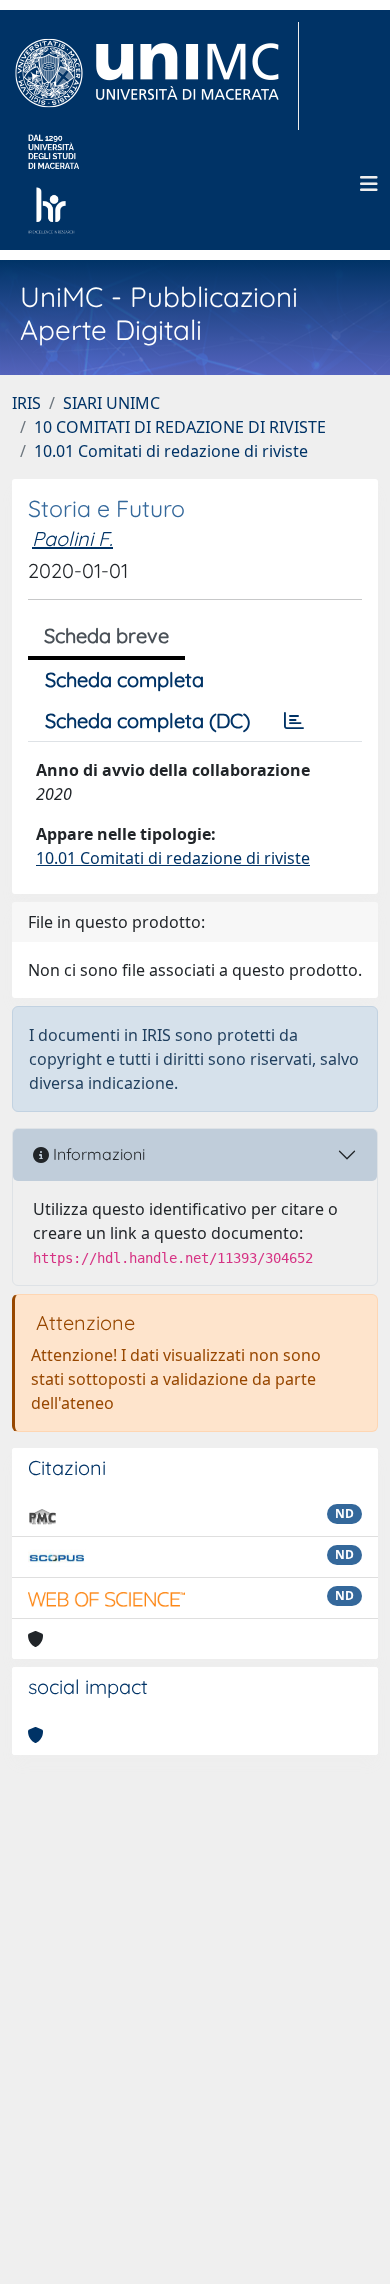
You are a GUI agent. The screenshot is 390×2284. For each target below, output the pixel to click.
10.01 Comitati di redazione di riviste (171, 451)
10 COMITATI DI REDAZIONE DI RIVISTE (180, 427)
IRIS (26, 403)
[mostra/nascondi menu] (369, 184)
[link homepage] (155, 76)
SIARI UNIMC (111, 403)
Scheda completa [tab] (124, 679)
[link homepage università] (53, 184)
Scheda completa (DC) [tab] (147, 720)
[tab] (294, 721)
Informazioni (97, 1154)
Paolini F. (72, 538)
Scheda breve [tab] (106, 635)
